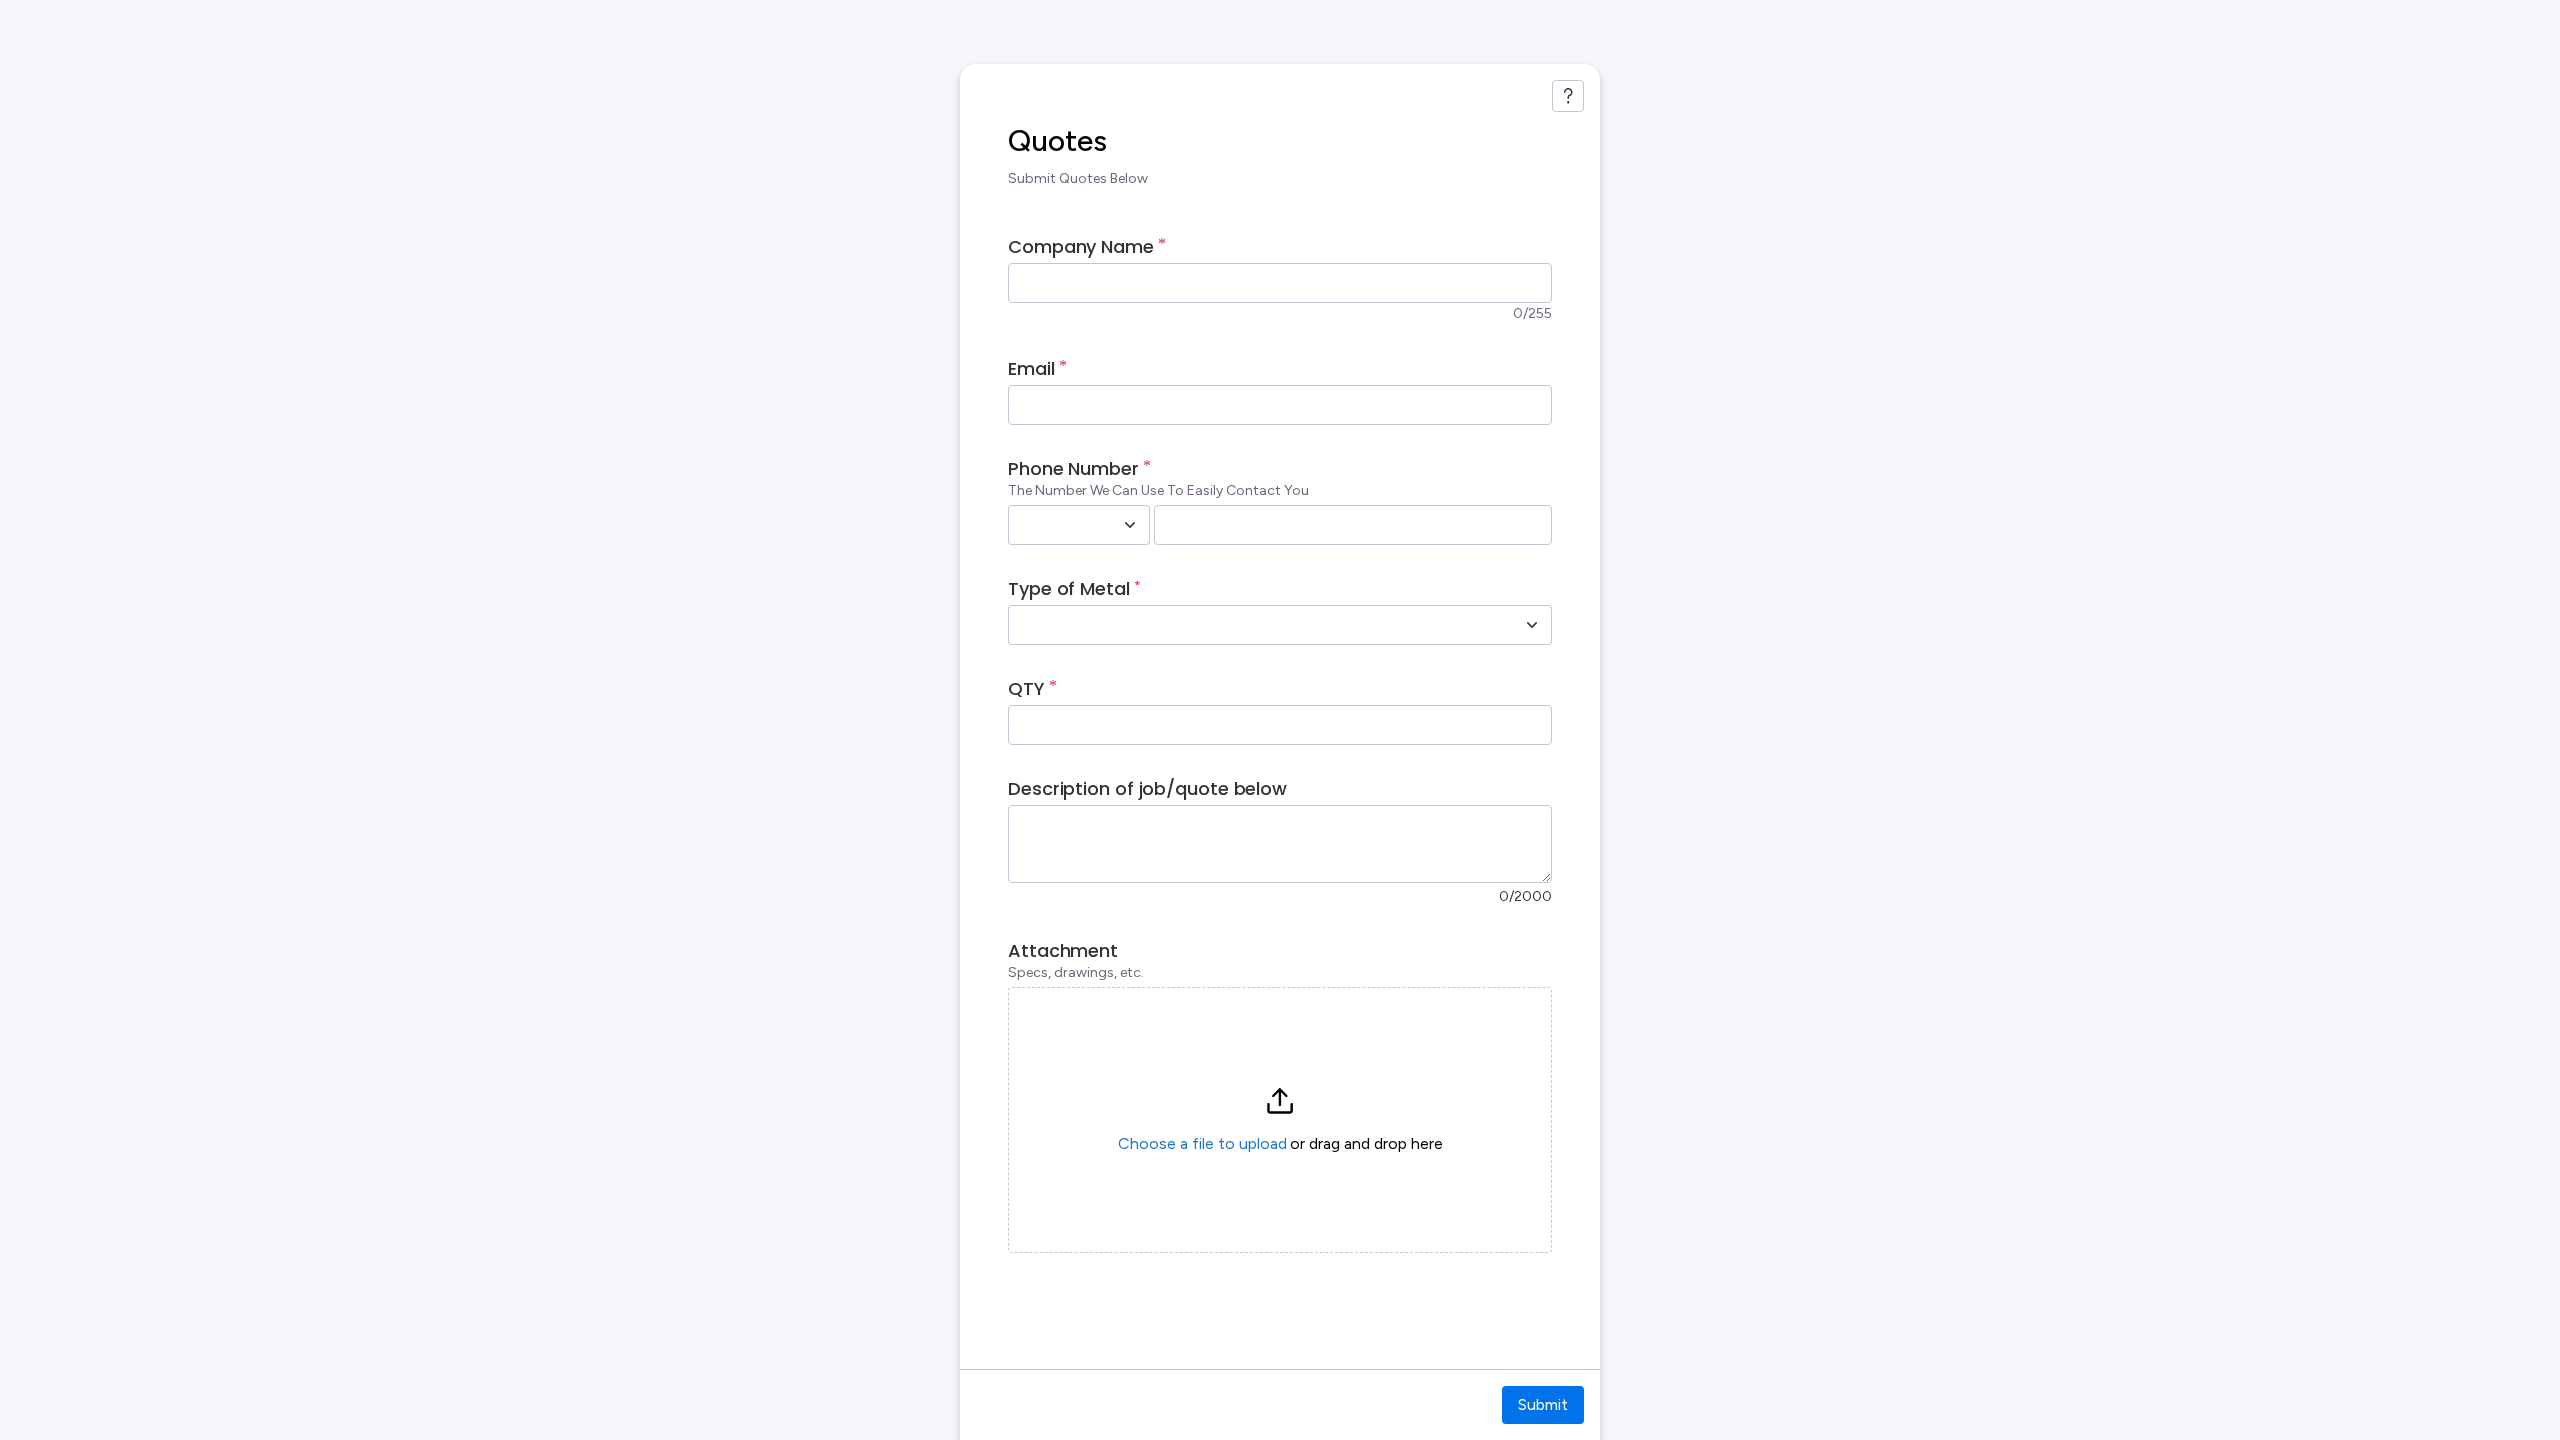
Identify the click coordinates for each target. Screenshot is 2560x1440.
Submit (1543, 1404)
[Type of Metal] (1532, 625)
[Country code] (1130, 525)
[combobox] (1057, 525)
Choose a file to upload (1202, 1143)
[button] (1280, 1120)
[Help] (1568, 96)
